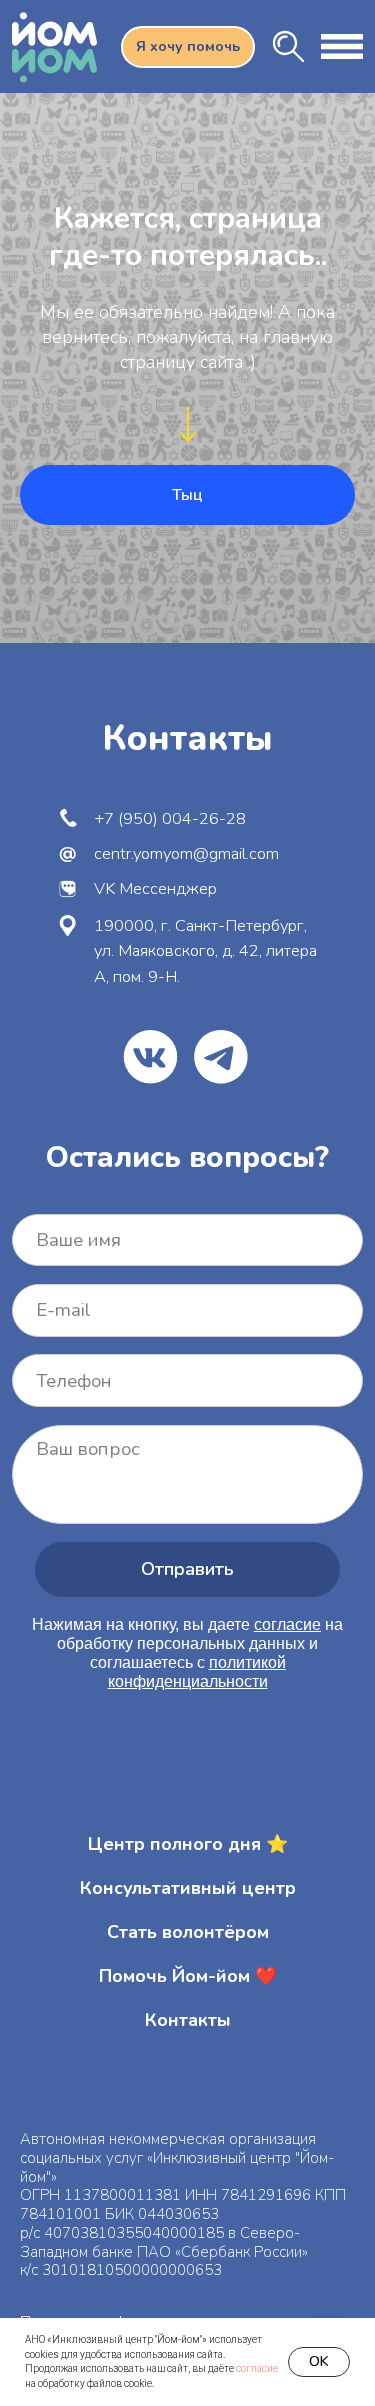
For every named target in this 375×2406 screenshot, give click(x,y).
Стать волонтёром (188, 1932)
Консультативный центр (188, 1888)
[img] (288, 46)
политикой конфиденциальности (197, 1671)
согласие (257, 2368)
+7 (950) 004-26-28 (170, 818)
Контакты (188, 2020)
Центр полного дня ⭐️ (188, 1844)
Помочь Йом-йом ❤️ (188, 1976)
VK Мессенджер (155, 888)
